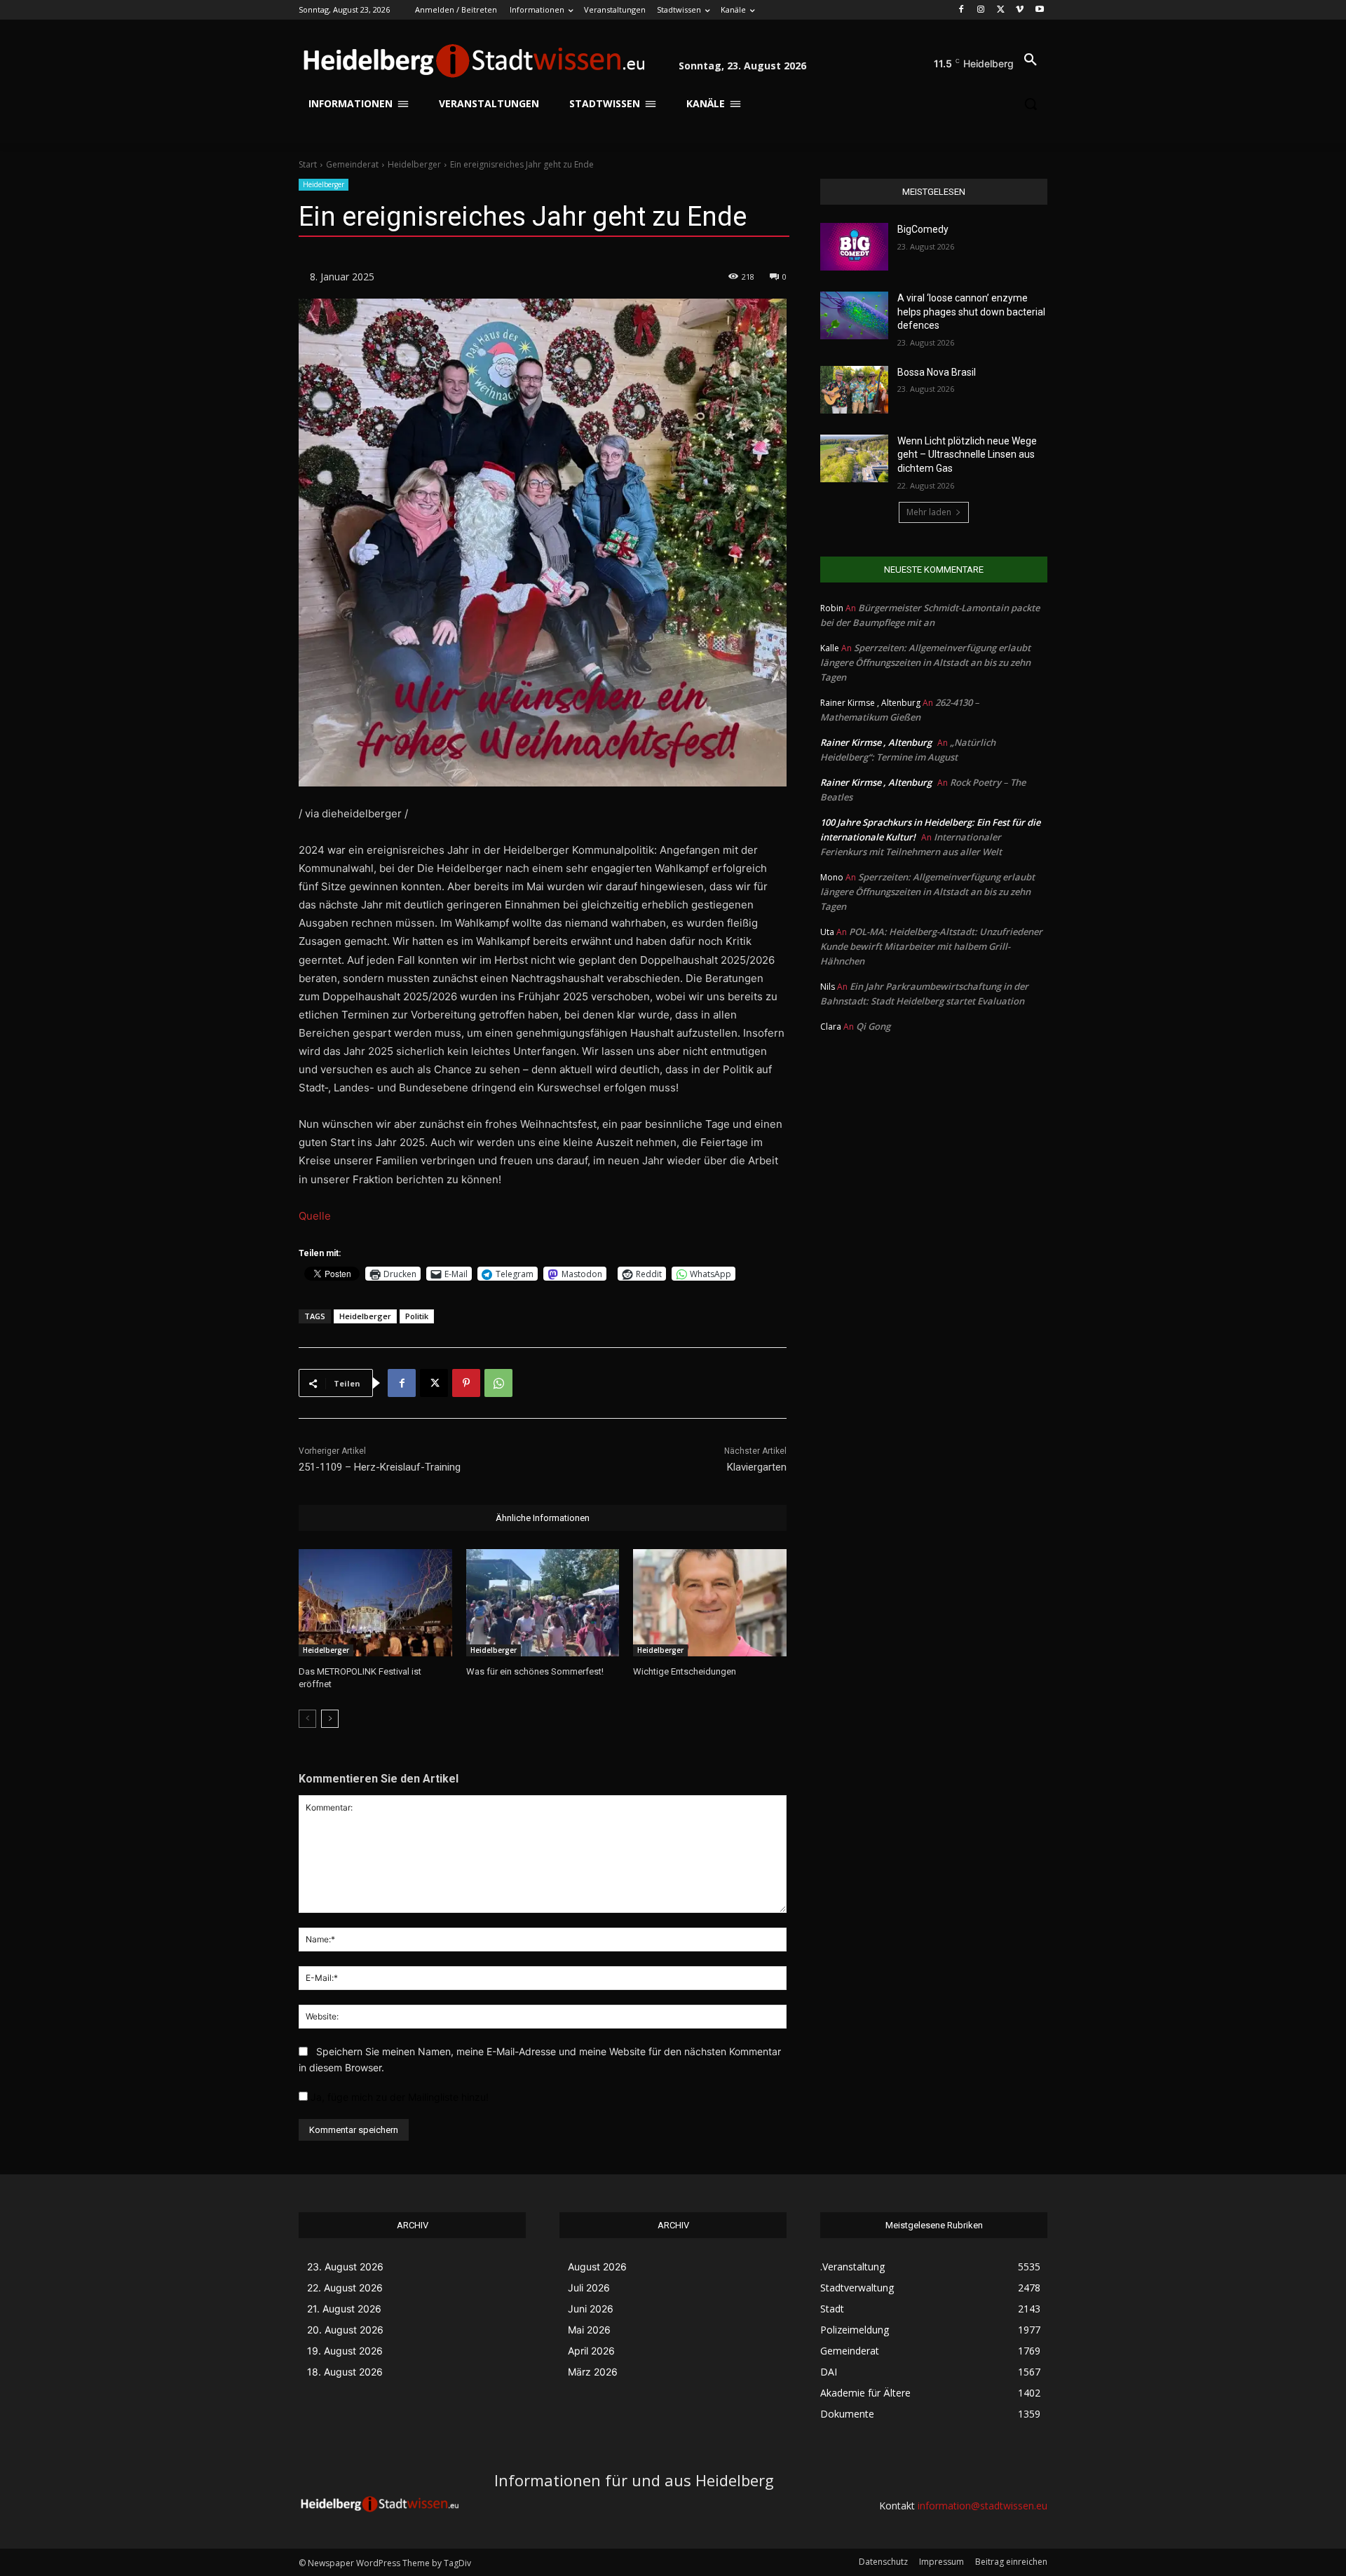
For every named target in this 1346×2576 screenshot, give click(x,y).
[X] (1001, 10)
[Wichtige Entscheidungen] (710, 1603)
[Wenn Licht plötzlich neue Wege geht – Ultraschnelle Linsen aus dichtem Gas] (854, 458)
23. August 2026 (345, 2267)
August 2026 (597, 2267)
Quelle (315, 1216)
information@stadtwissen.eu (983, 2506)
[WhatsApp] (498, 1383)
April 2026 (591, 2351)
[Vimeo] (1020, 10)
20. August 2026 (345, 2330)
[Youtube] (1039, 10)
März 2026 (593, 2372)
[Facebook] (961, 10)
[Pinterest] (466, 1383)
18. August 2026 (345, 2372)
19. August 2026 (345, 2351)
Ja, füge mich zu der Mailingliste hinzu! (398, 2097)
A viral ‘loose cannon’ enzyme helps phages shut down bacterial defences (971, 312)
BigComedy (923, 229)
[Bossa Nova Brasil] (854, 390)
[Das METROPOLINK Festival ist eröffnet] (375, 1603)
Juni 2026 (591, 2309)
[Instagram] (981, 10)
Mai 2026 (589, 2330)
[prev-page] (307, 1719)
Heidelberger (414, 164)
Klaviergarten (757, 1467)
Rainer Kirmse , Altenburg (876, 742)
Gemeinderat (352, 164)
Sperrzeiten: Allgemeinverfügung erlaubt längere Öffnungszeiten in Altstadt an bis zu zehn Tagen (925, 662)
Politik (417, 1316)
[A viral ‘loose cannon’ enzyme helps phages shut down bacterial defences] (854, 315)
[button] (1031, 60)
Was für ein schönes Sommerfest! (535, 1671)
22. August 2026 (345, 2288)
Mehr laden (929, 512)
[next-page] (330, 1719)
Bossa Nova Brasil (937, 372)
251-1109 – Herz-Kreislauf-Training (380, 1467)
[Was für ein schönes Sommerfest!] (543, 1603)
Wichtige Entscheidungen (685, 1671)
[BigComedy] (854, 247)
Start (308, 164)
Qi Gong (873, 1026)
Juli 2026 (589, 2288)
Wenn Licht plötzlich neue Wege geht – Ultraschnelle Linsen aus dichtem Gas (967, 455)
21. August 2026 (344, 2309)
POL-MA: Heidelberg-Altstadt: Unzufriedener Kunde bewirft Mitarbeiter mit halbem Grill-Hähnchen (931, 946)
